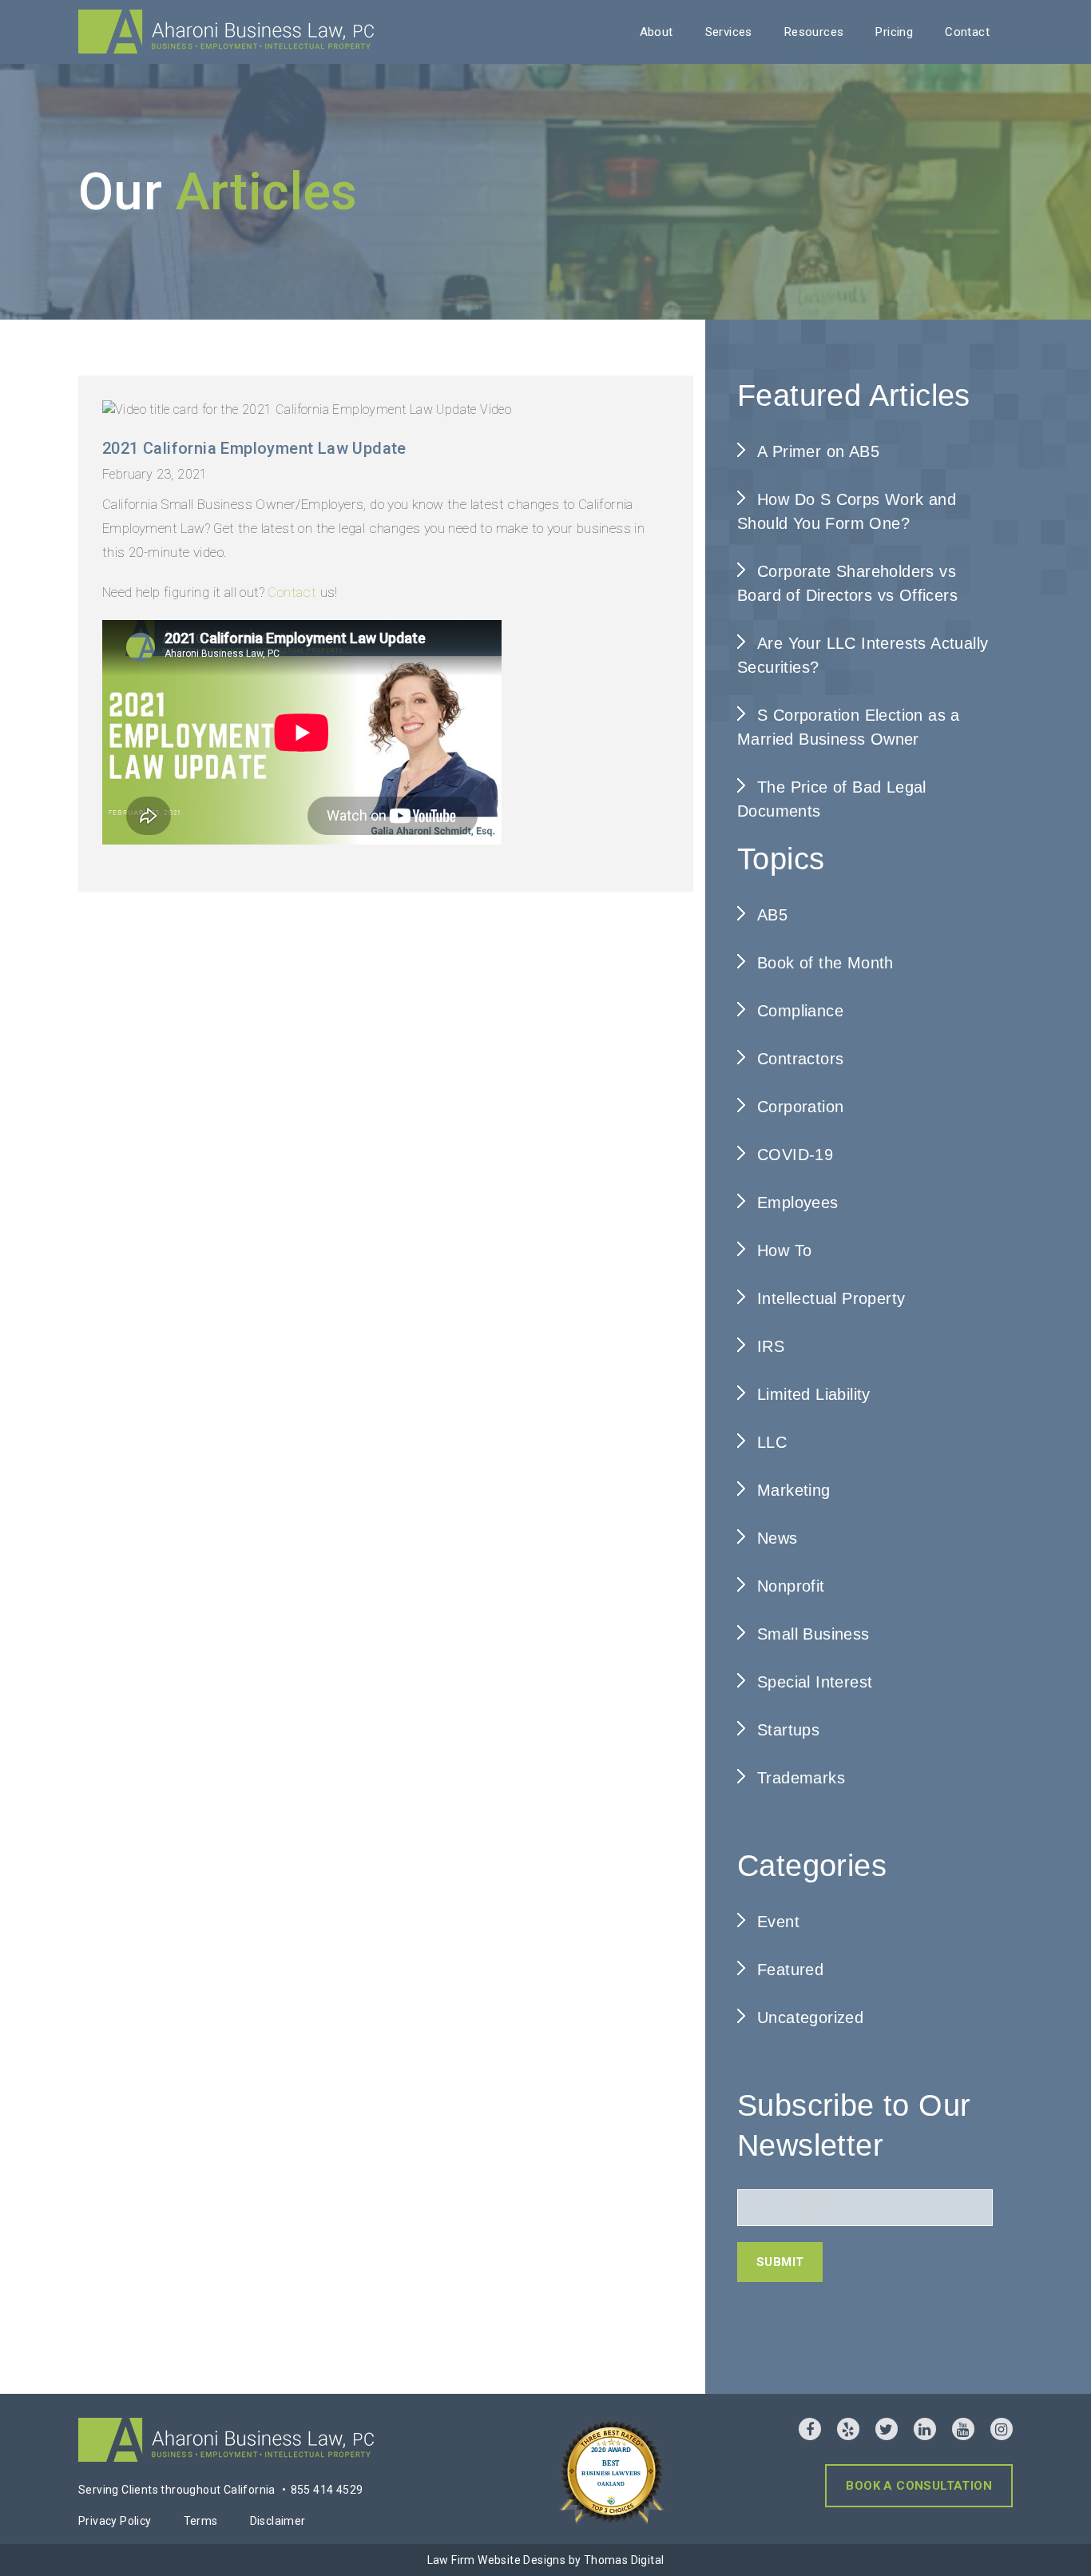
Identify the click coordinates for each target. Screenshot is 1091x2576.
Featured (790, 1970)
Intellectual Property (831, 1298)
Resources (814, 32)
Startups (788, 1730)
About (657, 32)
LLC (772, 1442)
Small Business (813, 1634)
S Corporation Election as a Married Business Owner (849, 727)
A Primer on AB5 (818, 451)
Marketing (794, 1490)
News (778, 1538)
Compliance (800, 1011)
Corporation (800, 1107)
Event (778, 1922)
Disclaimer (278, 2521)
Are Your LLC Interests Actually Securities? (863, 655)
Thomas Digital (624, 2560)
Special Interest (815, 1682)
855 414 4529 (327, 2490)
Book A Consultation (919, 2486)
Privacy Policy (115, 2521)
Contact (967, 32)
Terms (201, 2521)
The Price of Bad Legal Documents (832, 799)
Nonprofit (791, 1586)
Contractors (800, 1059)
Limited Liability (814, 1394)
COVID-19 (795, 1155)
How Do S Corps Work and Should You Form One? (847, 511)
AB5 (772, 915)
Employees (798, 1203)
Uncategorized (810, 2017)
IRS (771, 1346)
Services (729, 32)
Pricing (894, 32)
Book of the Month (825, 963)
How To (784, 1250)
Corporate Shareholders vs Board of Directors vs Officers (847, 583)
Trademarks (801, 1778)
